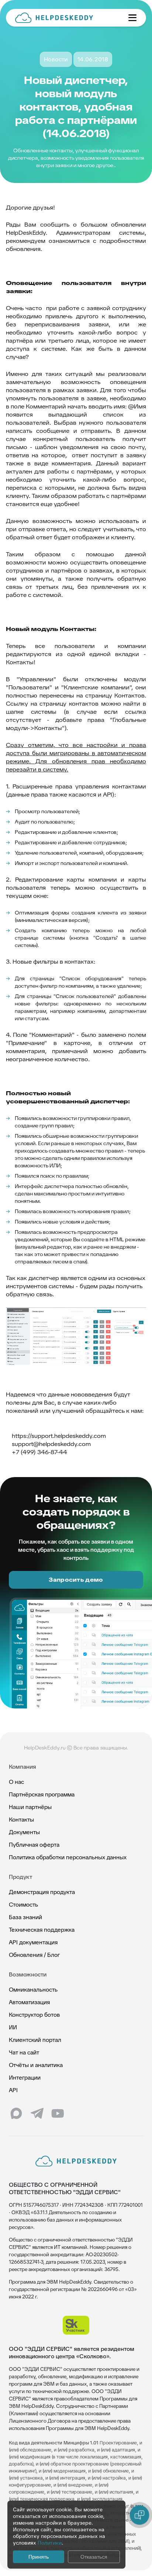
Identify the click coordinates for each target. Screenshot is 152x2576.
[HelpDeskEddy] (66, 18)
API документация (33, 1942)
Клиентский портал (35, 2040)
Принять (39, 2557)
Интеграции (25, 2078)
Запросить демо (76, 1580)
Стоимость (23, 1905)
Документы (24, 1832)
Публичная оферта (34, 1845)
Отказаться (94, 2557)
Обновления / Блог (34, 1955)
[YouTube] (58, 2114)
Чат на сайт (24, 2052)
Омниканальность (33, 1990)
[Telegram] (37, 2114)
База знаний (25, 1917)
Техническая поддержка (42, 1930)
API (13, 2090)
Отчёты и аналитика (36, 2065)
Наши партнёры (30, 1807)
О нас (16, 1782)
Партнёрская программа (42, 1794)
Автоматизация (29, 2002)
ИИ (13, 2027)
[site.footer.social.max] (16, 2114)
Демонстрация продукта (42, 1892)
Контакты (21, 1820)
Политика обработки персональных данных (68, 1857)
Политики (50, 2543)
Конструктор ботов (34, 2015)
